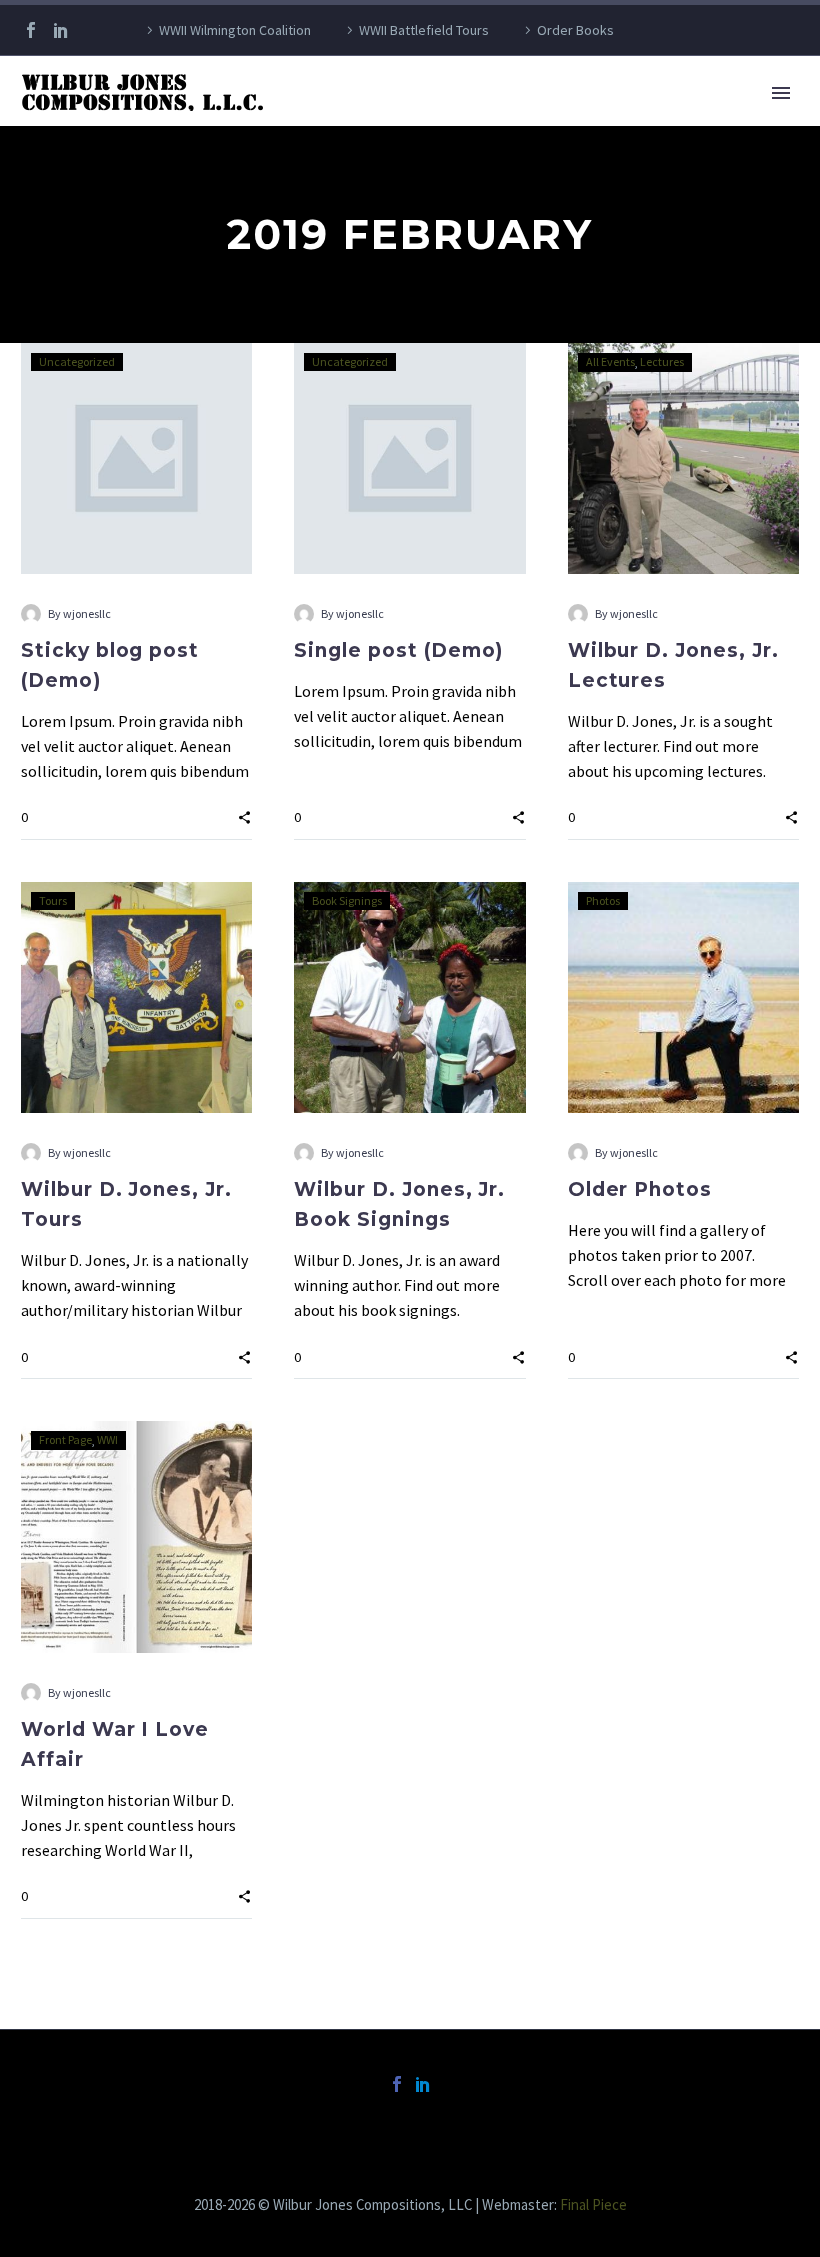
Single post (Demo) (398, 650)
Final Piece (593, 2204)
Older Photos (640, 1189)
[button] (244, 816)
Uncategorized (77, 361)
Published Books (444, 120)
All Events (610, 361)
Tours (53, 900)
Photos (603, 900)
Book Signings (347, 900)
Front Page (65, 1439)
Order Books (575, 30)
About (319, 120)
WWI (107, 1439)
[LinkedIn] (61, 30)
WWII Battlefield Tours (424, 30)
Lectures (662, 361)
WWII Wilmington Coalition (235, 30)
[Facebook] (31, 30)
